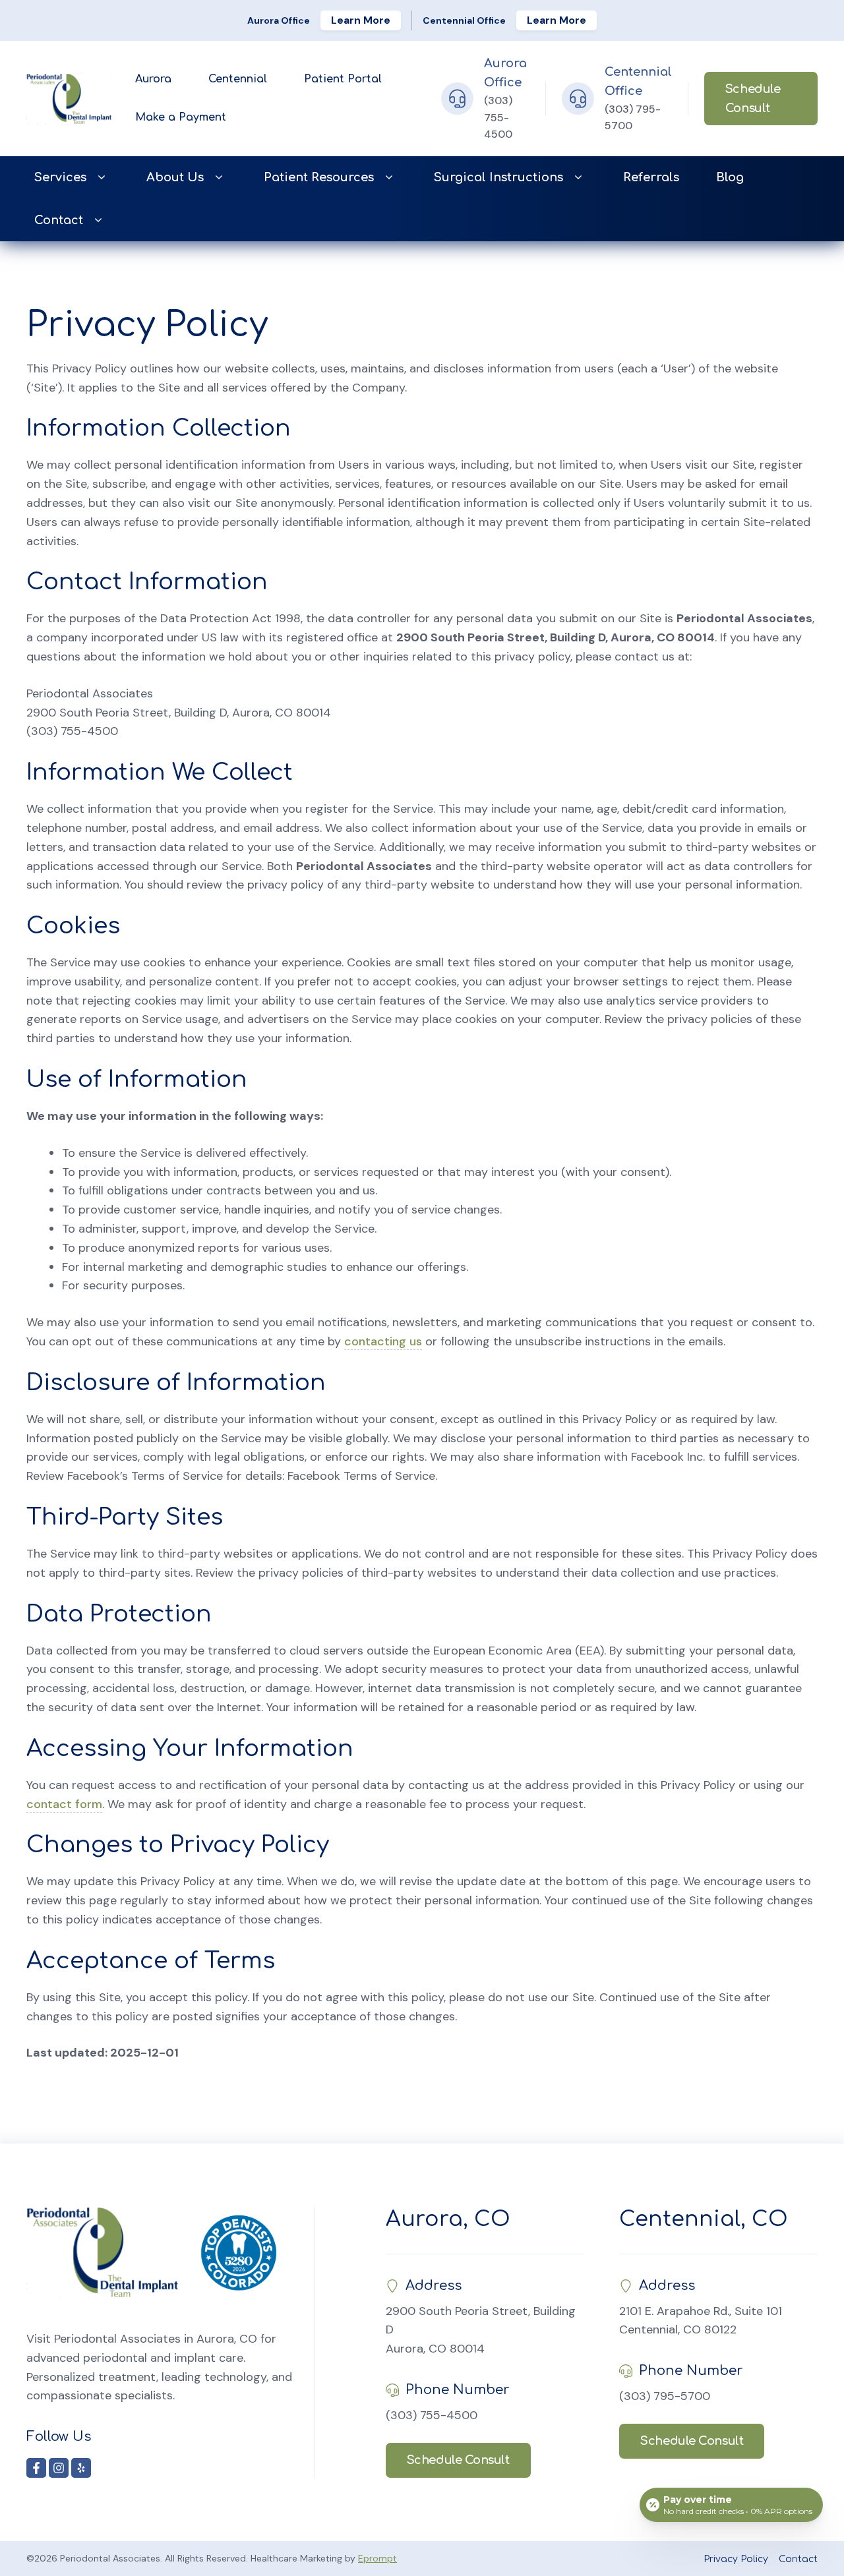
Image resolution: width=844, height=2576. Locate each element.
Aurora (153, 79)
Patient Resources (319, 177)
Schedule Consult (753, 99)
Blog (730, 177)
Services (60, 177)
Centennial (238, 79)
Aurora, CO (448, 2219)
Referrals (651, 177)
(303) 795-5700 (665, 2396)
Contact (59, 220)
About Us (175, 177)
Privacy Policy (736, 2559)
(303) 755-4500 (498, 117)
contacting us (383, 1341)
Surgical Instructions (498, 177)
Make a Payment (181, 117)
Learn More (361, 20)
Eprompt (377, 2558)
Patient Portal (343, 79)
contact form (64, 1804)
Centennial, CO (704, 2219)
